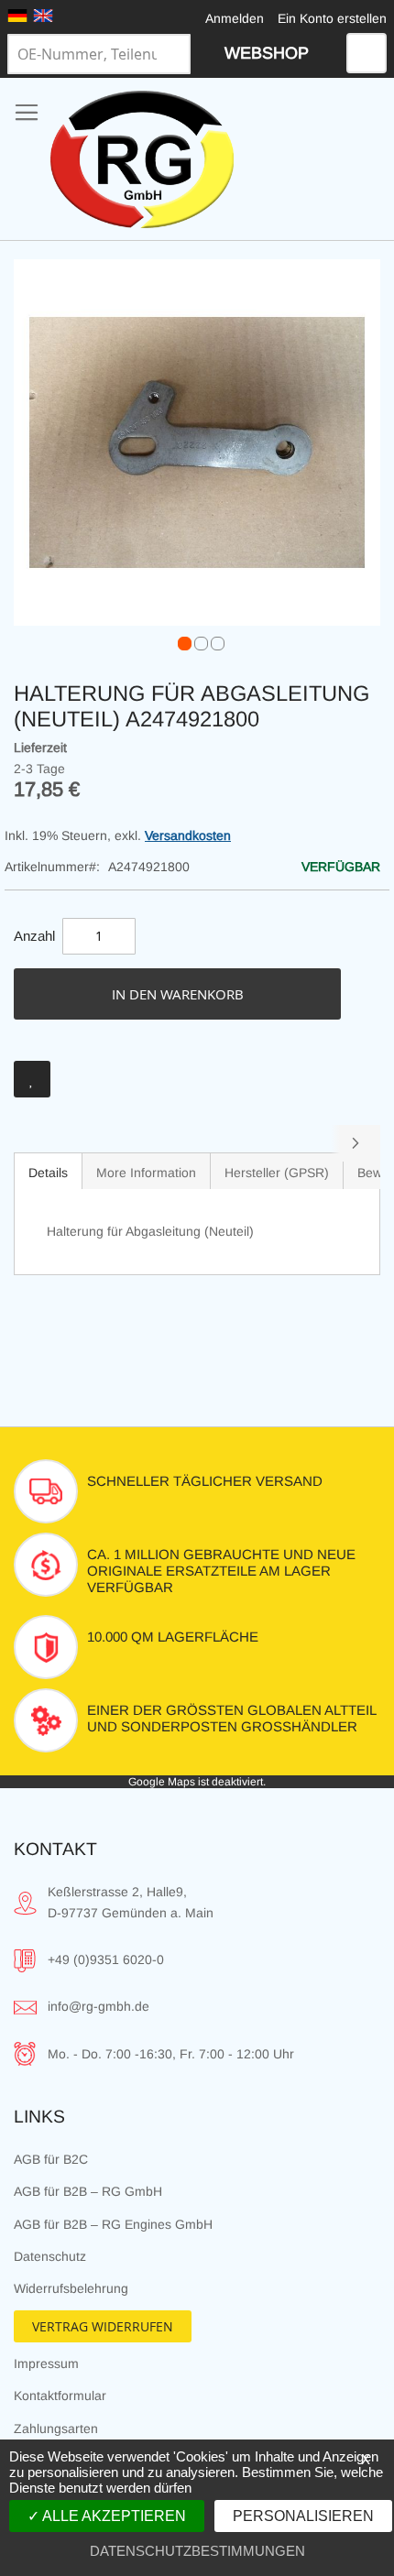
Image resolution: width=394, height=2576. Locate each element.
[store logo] (142, 159)
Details (48, 1173)
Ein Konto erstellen (332, 18)
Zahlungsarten (56, 2429)
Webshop (267, 53)
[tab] (48, 1171)
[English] (43, 16)
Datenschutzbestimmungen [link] (197, 2551)
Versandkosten (188, 835)
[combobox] (99, 54)
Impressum (46, 2363)
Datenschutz (50, 2256)
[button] (181, 639)
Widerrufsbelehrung (71, 2288)
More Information (146, 1173)
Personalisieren (303, 2516)
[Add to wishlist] (32, 1079)
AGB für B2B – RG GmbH (88, 2191)
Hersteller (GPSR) (277, 1173)
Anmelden (235, 18)
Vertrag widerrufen (103, 2326)
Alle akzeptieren (113, 2516)
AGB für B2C (51, 2159)
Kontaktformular (60, 2396)
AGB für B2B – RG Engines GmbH (113, 2224)
